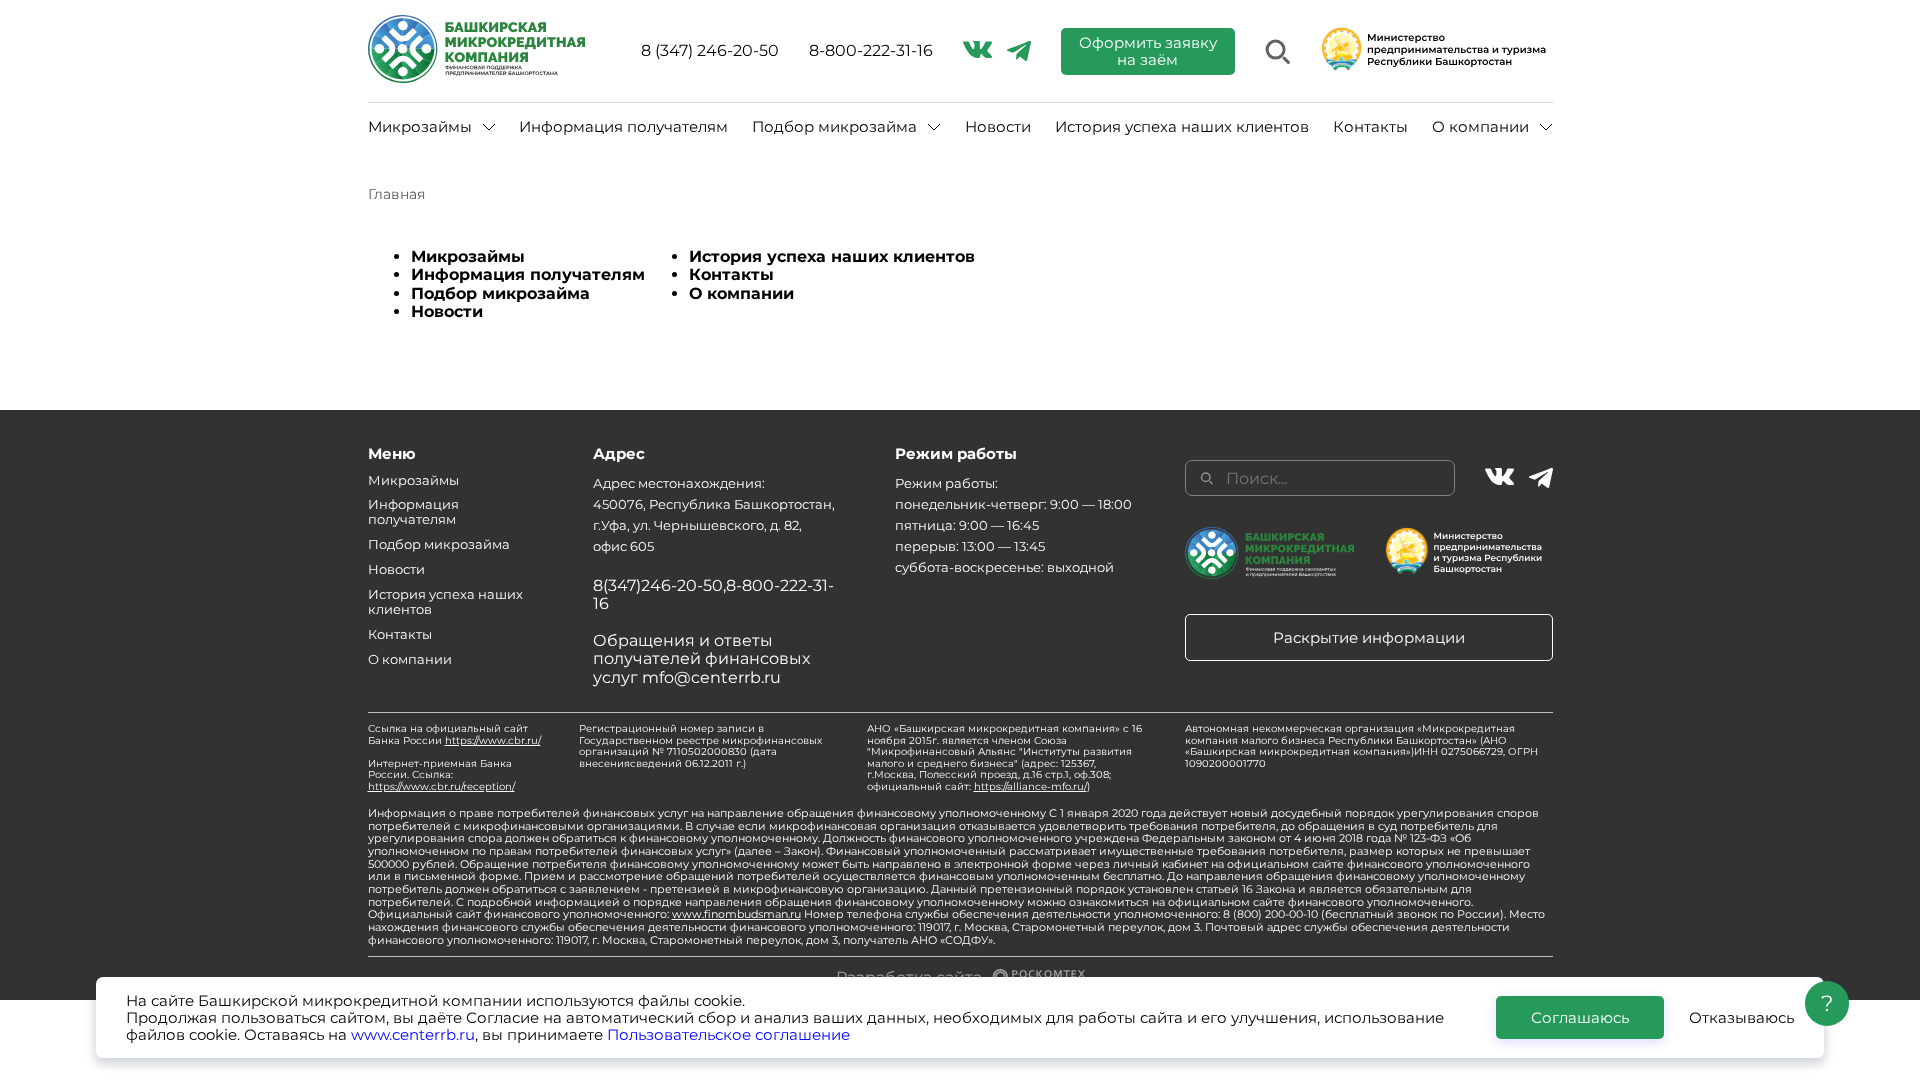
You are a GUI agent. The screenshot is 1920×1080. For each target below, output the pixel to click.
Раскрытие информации (1369, 637)
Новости (998, 126)
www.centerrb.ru (413, 1034)
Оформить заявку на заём (1148, 51)
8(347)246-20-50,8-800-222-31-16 (713, 594)
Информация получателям (623, 126)
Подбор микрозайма (500, 293)
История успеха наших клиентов (1182, 126)
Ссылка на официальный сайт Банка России (454, 734)
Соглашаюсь (1580, 1017)
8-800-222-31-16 (871, 51)
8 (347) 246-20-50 (710, 51)
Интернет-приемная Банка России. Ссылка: (441, 775)
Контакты (1370, 126)
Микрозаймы (468, 256)
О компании (741, 293)
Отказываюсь (1741, 1017)
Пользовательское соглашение (728, 1034)
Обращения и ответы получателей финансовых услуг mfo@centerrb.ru (701, 659)
